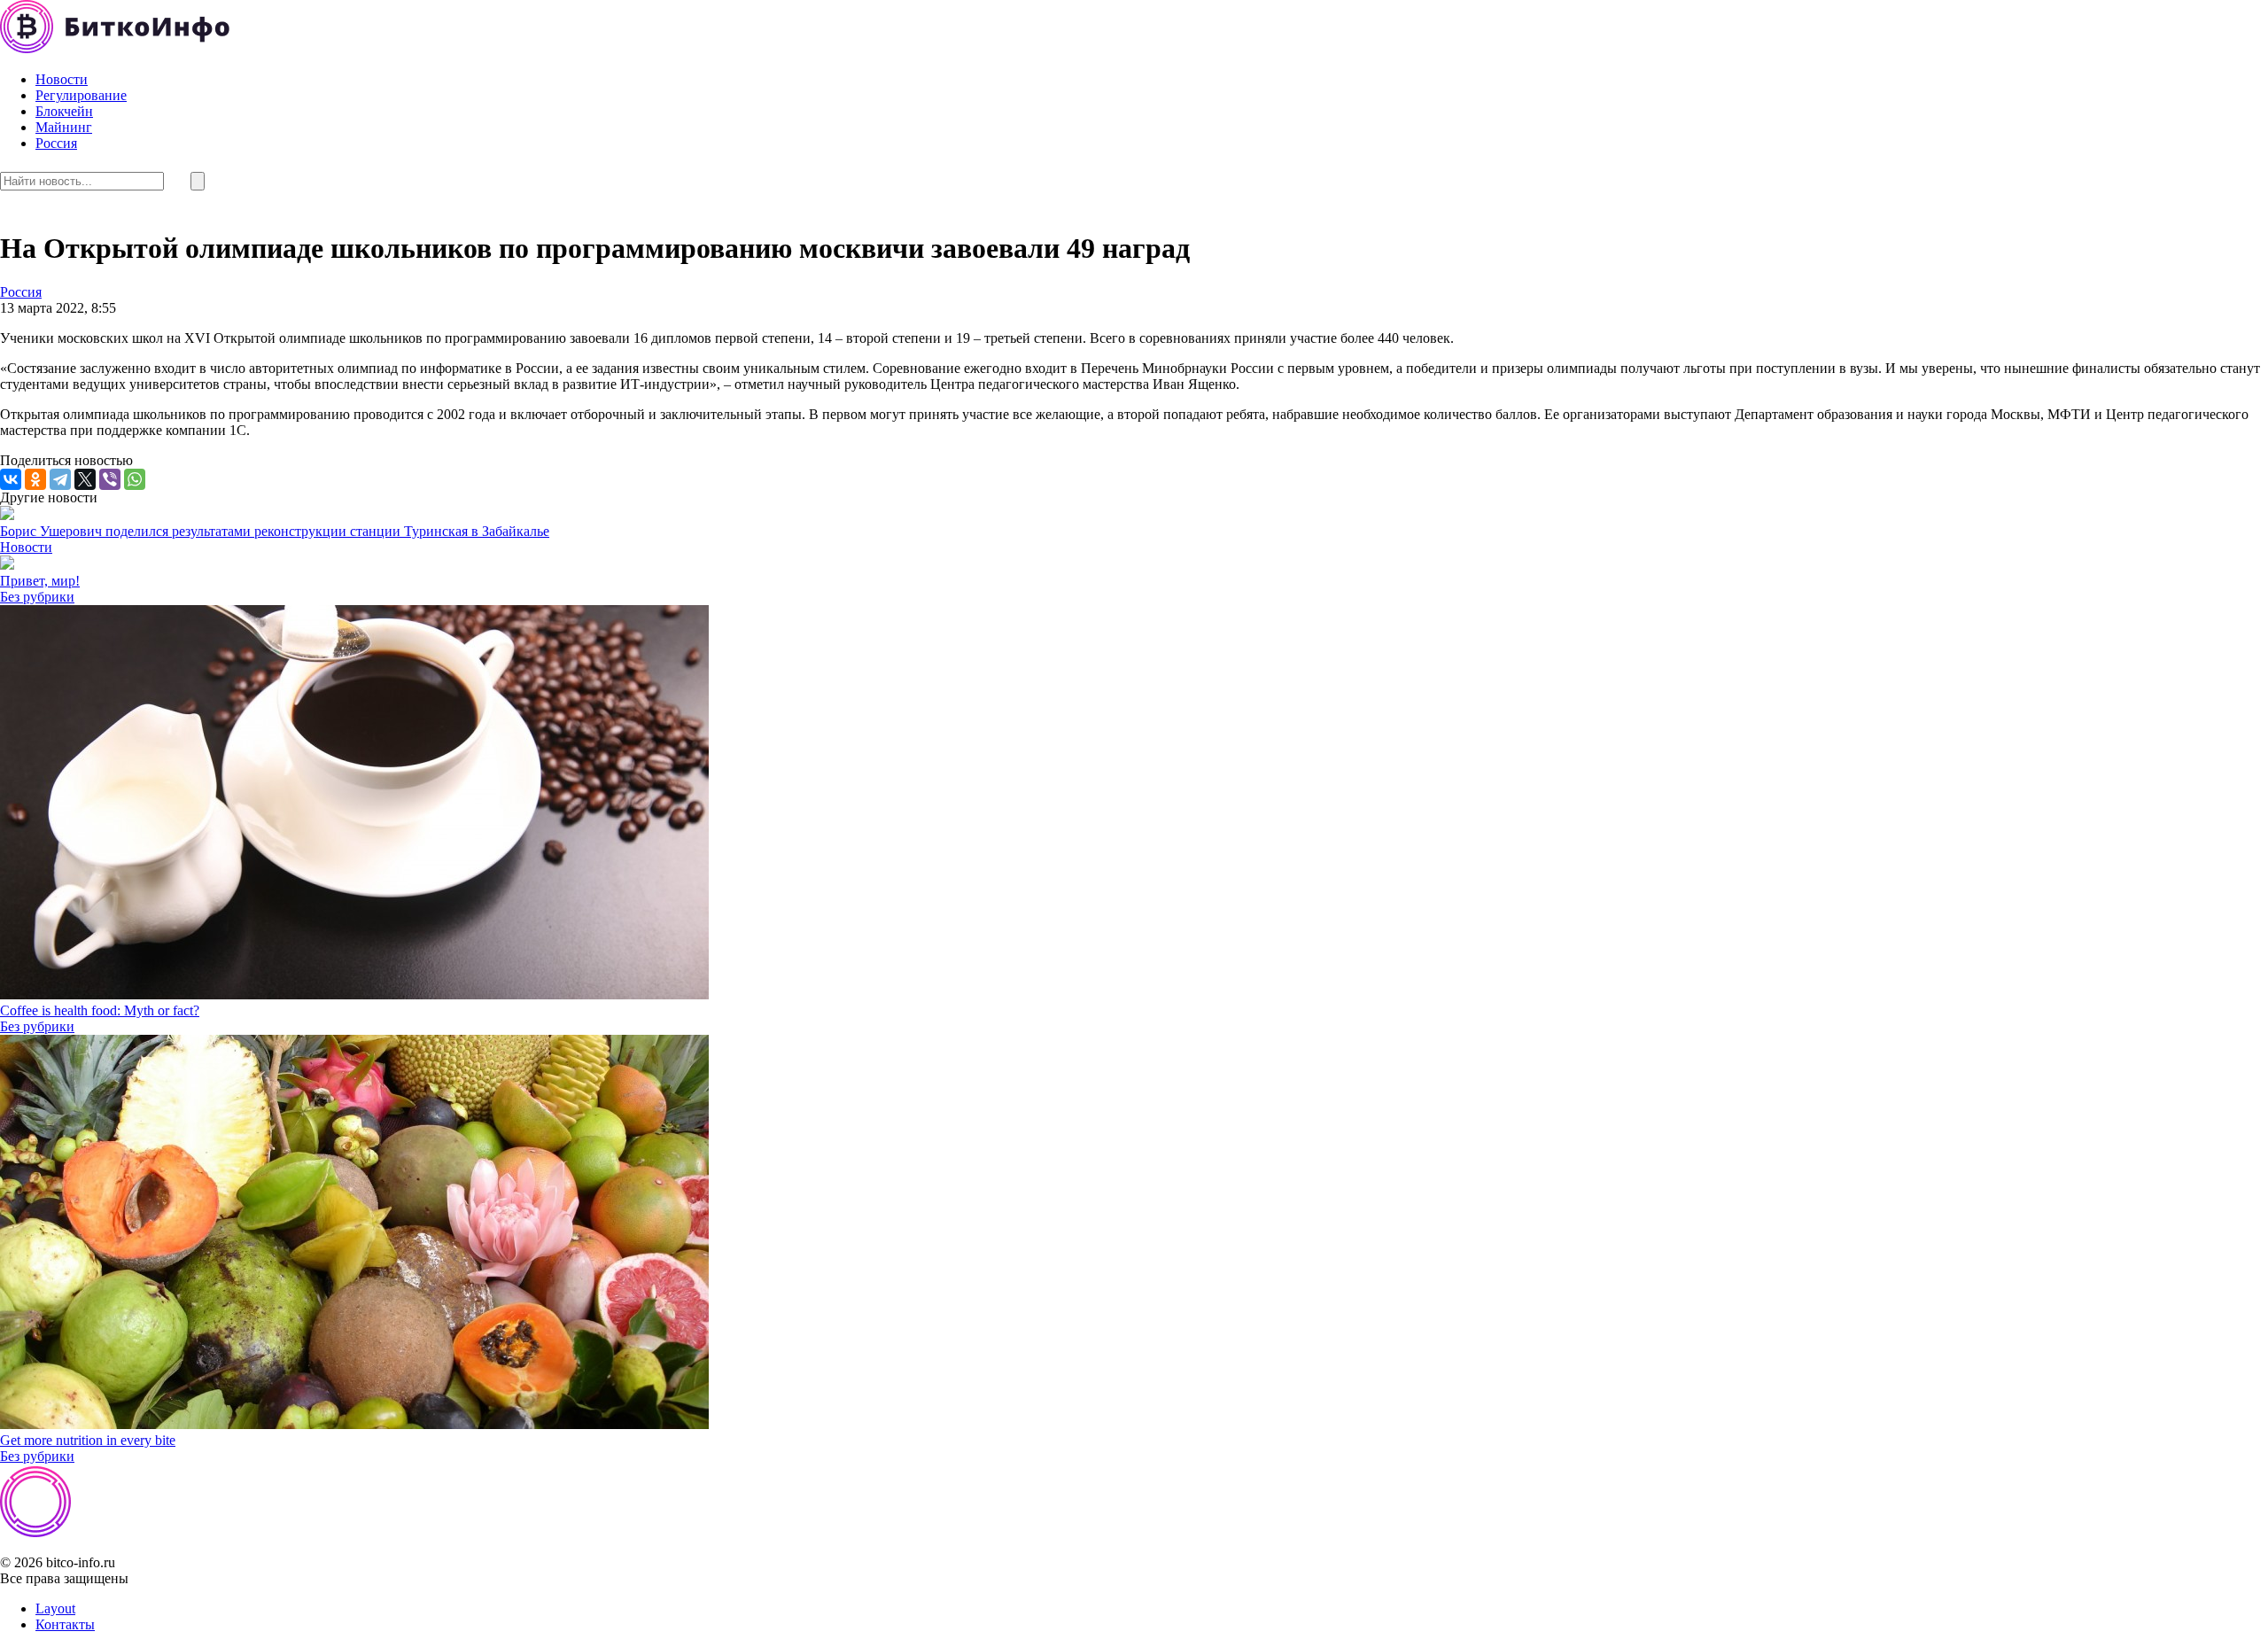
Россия (56, 143)
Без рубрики (37, 597)
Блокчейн (64, 111)
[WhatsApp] (135, 479)
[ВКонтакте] (11, 479)
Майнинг (64, 127)
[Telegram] (60, 479)
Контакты (65, 1624)
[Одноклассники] (35, 479)
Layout (55, 1608)
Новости (62, 79)
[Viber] (110, 479)
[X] (85, 479)
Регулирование (81, 95)
